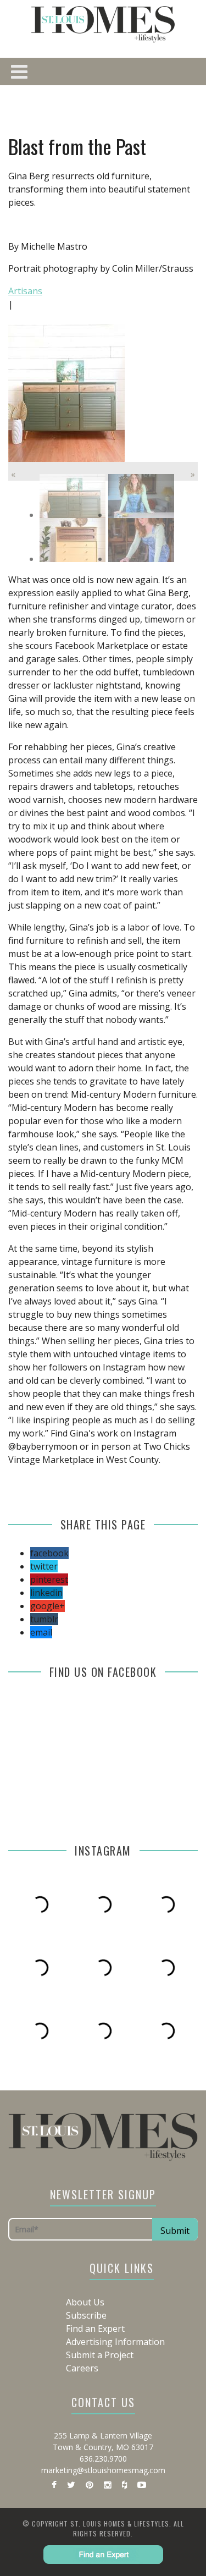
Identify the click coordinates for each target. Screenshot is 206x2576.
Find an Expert (95, 2329)
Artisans (25, 291)
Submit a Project (100, 2355)
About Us (85, 2302)
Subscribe (86, 2315)
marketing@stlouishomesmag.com (103, 2470)
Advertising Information (115, 2342)
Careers (82, 2368)
